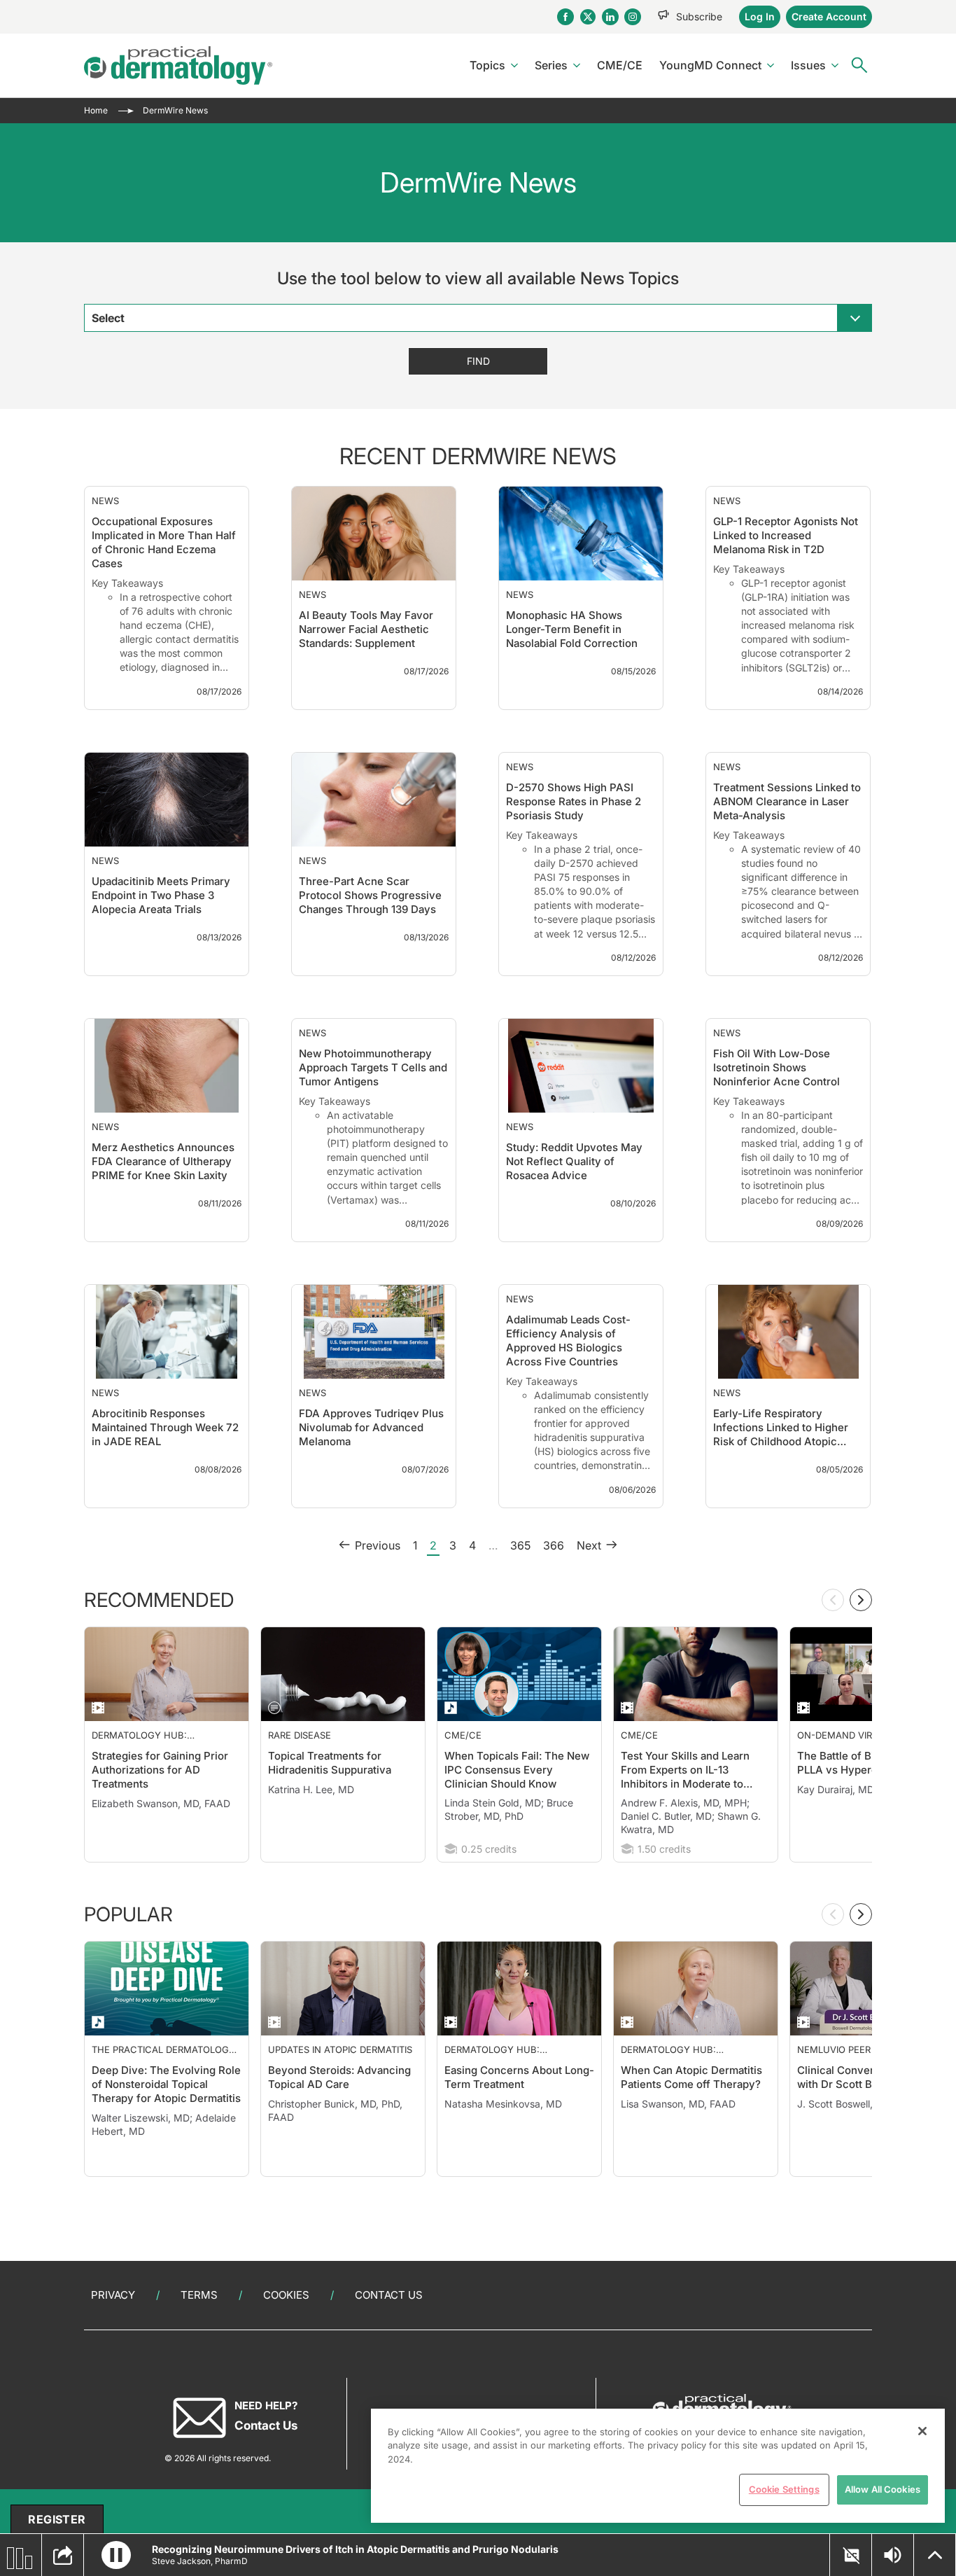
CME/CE (620, 65)
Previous (378, 1601)
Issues (808, 65)
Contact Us (389, 2295)
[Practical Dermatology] (178, 65)
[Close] (922, 2431)
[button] (116, 2555)
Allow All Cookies (883, 2489)
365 (520, 1601)
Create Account (829, 16)
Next (589, 1601)
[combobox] (478, 318)
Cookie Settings (784, 2489)
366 (554, 1601)
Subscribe (699, 16)
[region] (658, 2466)
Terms (199, 2295)
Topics (487, 65)
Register (57, 2519)
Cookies (286, 2295)
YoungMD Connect (710, 65)
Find (478, 361)
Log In (760, 16)
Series (551, 65)
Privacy (113, 2295)
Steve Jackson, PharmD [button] (200, 2561)
